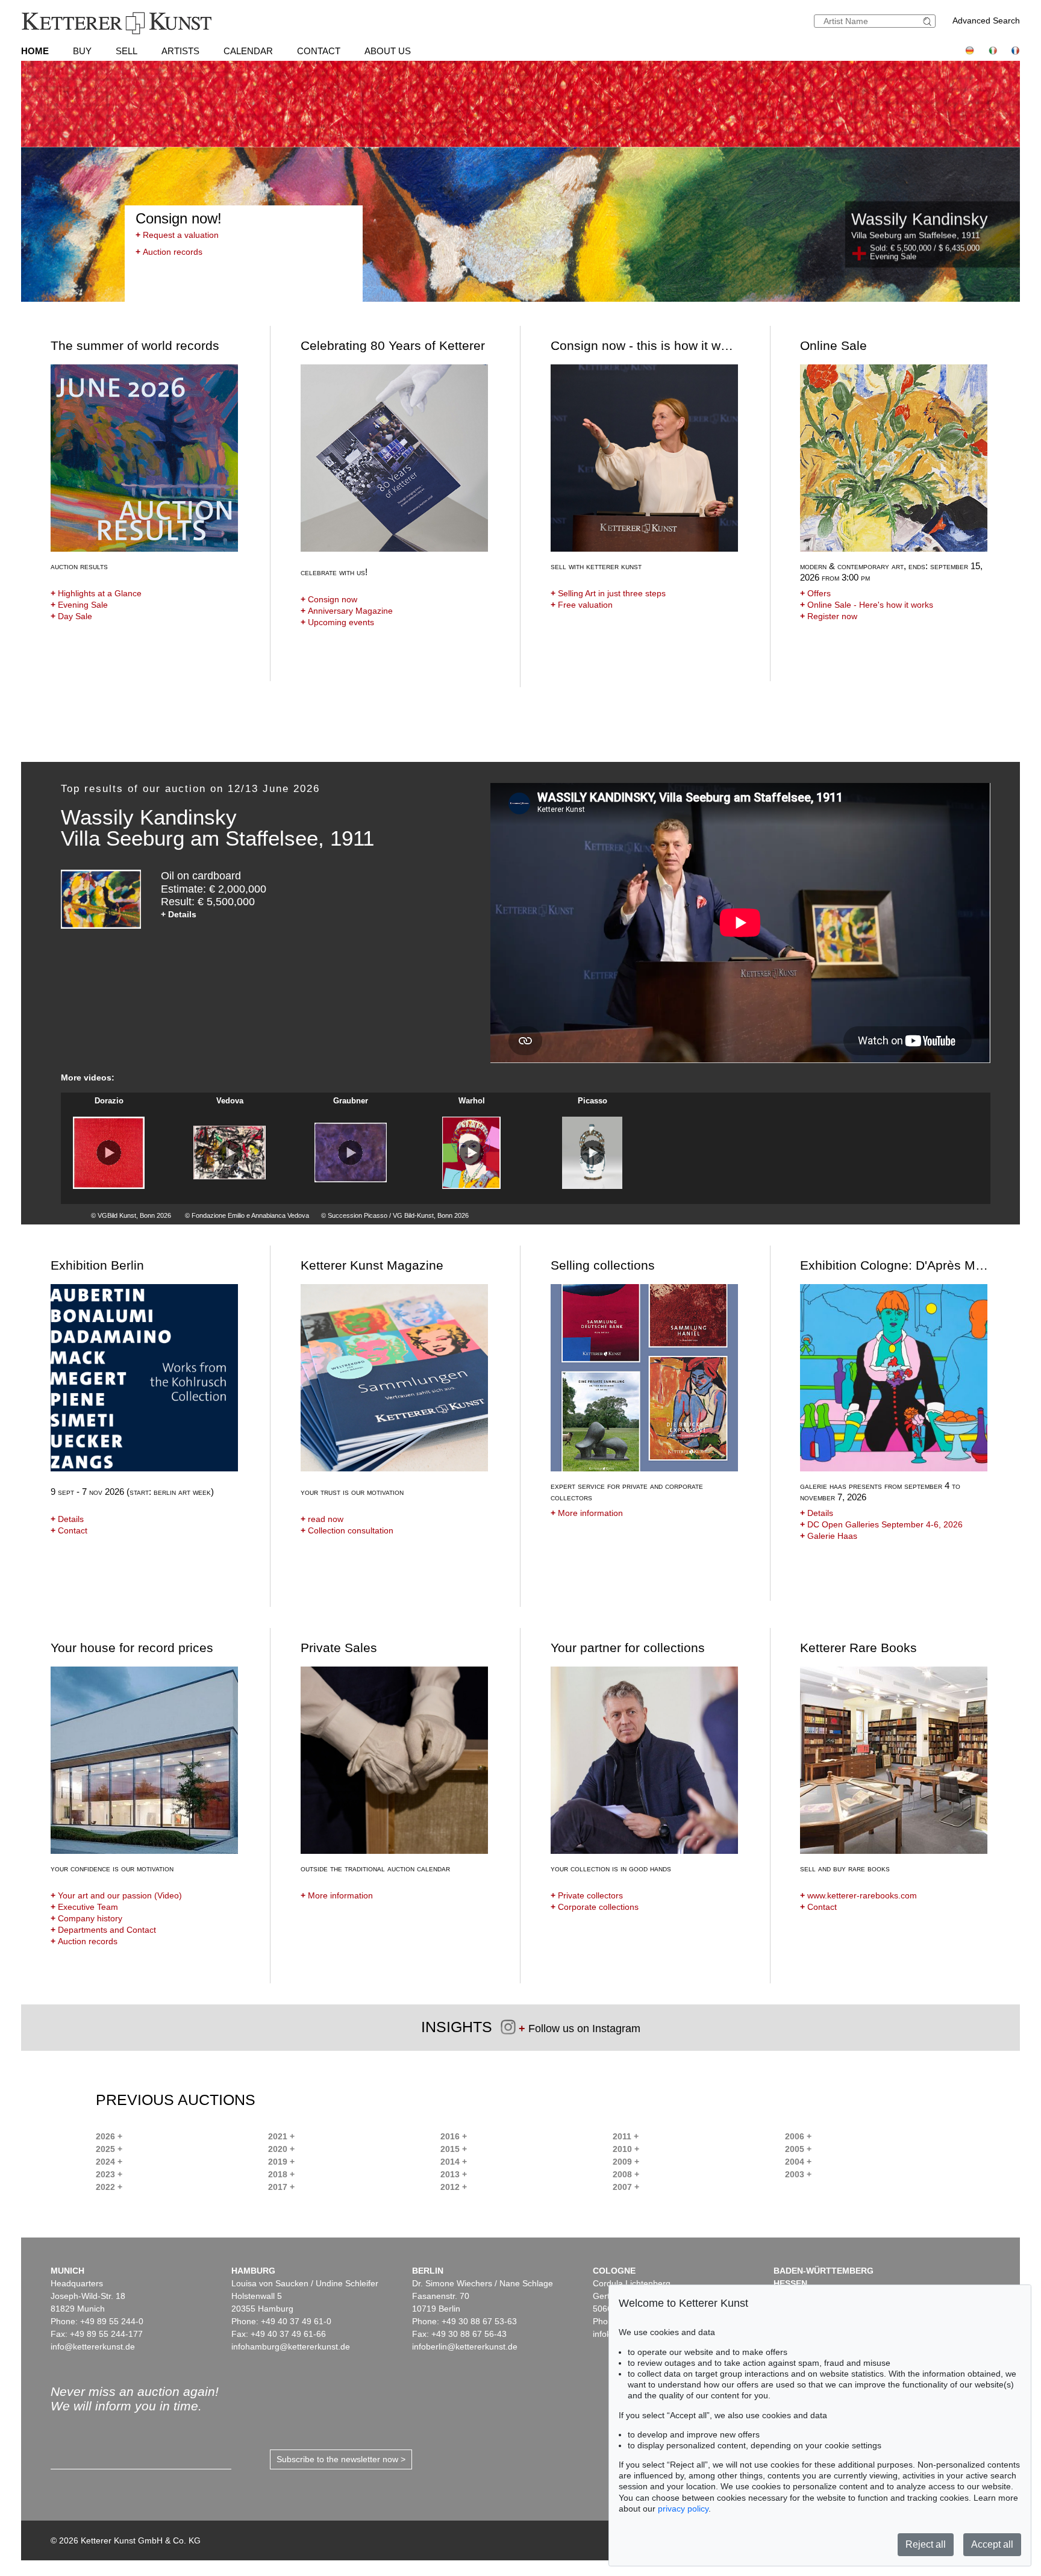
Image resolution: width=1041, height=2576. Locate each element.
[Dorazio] (109, 1153)
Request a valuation (177, 235)
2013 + (454, 2174)
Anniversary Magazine (347, 611)
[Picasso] (592, 1153)
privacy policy (683, 2509)
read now (322, 1519)
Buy (82, 51)
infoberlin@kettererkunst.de (465, 2347)
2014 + (454, 2162)
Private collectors (587, 1895)
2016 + (454, 2136)
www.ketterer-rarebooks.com (858, 1895)
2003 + (798, 2174)
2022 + (109, 2187)
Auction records (169, 252)
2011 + (626, 2136)
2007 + (626, 2187)
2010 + (626, 2149)
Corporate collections (595, 1907)
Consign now (329, 599)
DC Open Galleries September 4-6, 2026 (881, 1524)
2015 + (454, 2149)
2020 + (281, 2149)
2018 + (281, 2174)
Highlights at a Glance (96, 593)
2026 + (109, 2136)
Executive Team (84, 1907)
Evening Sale (79, 605)
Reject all (926, 2544)
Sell (127, 51)
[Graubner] (351, 1153)
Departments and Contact (103, 1930)
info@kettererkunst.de (93, 2347)
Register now (829, 616)
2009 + (626, 2162)
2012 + (454, 2187)
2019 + (281, 2162)
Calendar (248, 51)
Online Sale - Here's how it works (867, 605)
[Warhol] (472, 1153)
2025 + (109, 2149)
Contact (319, 51)
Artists (180, 51)
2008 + (626, 2174)
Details (67, 1519)
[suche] (929, 21)
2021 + (281, 2136)
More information (587, 1513)
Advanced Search (986, 20)
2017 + (281, 2187)
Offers (815, 593)
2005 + (798, 2149)
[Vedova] (230, 1153)
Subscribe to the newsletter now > (341, 2459)
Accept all (992, 2544)
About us (388, 51)
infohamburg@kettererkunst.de (291, 2347)
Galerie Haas (829, 1536)
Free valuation (582, 605)
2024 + (109, 2162)
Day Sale (71, 616)
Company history (86, 1918)
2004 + (798, 2162)
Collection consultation (347, 1530)
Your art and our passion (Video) (116, 1895)
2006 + (798, 2136)
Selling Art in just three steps (608, 593)
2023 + (109, 2174)
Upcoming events (337, 622)
